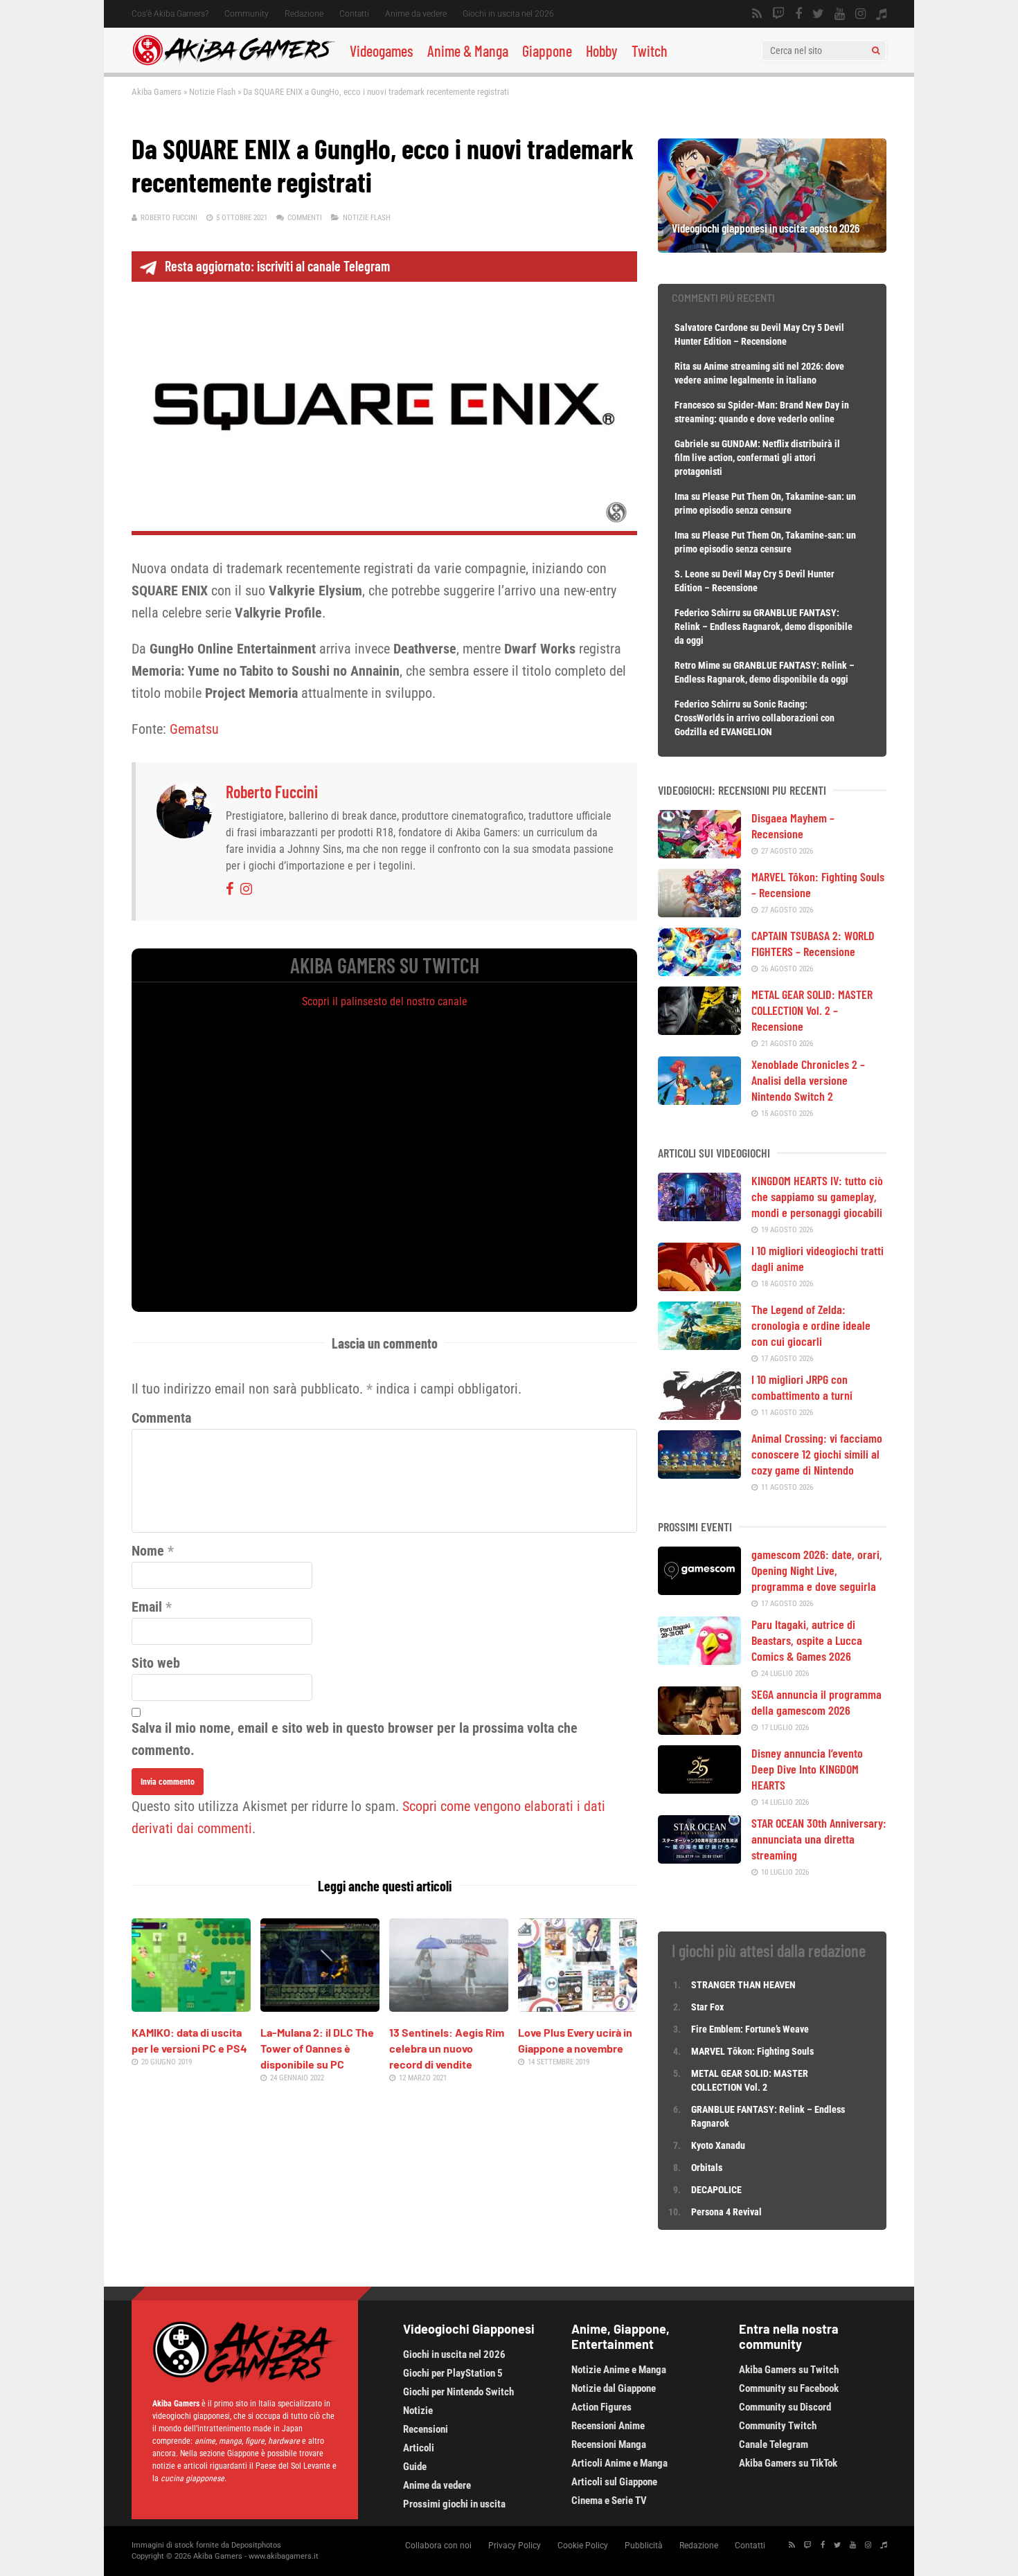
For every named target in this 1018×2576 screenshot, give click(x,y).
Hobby (602, 51)
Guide (415, 2467)
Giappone (547, 51)
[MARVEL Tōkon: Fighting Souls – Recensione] (699, 912)
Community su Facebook (789, 2388)
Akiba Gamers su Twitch (789, 2370)
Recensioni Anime (608, 2426)
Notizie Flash (212, 92)
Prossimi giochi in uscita (454, 2504)
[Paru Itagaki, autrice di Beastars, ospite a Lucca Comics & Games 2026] (699, 1660)
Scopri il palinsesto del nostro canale (385, 1001)
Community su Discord (785, 2407)
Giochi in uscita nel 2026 (508, 14)
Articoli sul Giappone (614, 2482)
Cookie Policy (583, 2546)
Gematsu (194, 729)
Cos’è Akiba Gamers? (170, 14)
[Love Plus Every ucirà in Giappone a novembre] (578, 2007)
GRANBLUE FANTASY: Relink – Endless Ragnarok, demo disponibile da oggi (763, 627)
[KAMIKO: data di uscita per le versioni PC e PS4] (191, 2007)
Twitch (650, 51)
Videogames (382, 51)
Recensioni (426, 2429)
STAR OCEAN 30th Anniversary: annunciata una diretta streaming (819, 1839)
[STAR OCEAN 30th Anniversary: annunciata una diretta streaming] (699, 1859)
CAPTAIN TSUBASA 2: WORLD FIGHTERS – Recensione (813, 943)
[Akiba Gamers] (234, 63)
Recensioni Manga (609, 2444)
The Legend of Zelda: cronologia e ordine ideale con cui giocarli (811, 1325)
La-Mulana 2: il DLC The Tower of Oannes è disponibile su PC (317, 2048)
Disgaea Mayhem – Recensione (793, 826)
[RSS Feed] (757, 14)
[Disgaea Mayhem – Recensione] (699, 854)
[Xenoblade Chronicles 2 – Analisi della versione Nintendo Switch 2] (699, 1100)
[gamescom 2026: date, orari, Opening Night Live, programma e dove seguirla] (699, 1590)
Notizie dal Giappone (614, 2388)
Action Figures (601, 2407)
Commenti (305, 218)
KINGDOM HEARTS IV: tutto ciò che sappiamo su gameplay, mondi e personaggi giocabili (817, 1196)
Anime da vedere (416, 14)
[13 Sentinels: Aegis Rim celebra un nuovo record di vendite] (449, 2007)
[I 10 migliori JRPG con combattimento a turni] (699, 1415)
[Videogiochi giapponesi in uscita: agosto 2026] (772, 248)
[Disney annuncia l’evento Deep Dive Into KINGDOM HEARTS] (699, 1789)
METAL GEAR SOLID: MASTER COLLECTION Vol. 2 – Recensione (812, 1010)
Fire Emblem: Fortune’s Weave (750, 2029)
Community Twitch (778, 2426)
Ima (682, 496)
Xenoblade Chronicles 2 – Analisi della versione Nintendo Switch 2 (808, 1080)
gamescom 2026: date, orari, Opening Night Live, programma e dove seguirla (817, 1570)
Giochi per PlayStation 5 (453, 2373)
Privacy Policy (515, 2546)
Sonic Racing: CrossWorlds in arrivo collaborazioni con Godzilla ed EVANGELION (754, 718)
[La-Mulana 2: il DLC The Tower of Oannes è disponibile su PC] (320, 2007)
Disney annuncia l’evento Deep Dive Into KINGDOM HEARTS (807, 1769)
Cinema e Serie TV (609, 2501)
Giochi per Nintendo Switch (458, 2392)
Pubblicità (644, 2546)
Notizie (418, 2411)
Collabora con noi (438, 2546)
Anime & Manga (468, 51)
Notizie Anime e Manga (619, 2370)
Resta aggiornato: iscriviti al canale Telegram (277, 266)
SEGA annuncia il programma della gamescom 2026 (816, 1702)
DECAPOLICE (716, 2190)
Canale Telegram (774, 2444)
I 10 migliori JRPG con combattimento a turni (802, 1387)
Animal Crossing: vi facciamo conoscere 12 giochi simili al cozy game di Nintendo (817, 1454)
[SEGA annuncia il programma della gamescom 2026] (699, 1730)
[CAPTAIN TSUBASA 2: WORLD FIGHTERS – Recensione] (699, 971)
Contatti (354, 14)
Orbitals (707, 2168)
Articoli (419, 2448)
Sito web (156, 1663)
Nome (148, 1551)
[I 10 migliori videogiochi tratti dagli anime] (699, 1286)
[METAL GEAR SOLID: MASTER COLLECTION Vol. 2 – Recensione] (699, 1030)
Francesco (695, 405)
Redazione (304, 14)
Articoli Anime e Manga (619, 2463)
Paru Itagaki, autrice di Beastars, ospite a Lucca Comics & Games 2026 (807, 1640)
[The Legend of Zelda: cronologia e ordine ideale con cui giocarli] (699, 1345)
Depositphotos (256, 2545)
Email (147, 1607)
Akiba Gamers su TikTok (788, 2463)
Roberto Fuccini (169, 218)
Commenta (161, 1418)
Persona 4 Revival (726, 2212)
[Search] (876, 51)
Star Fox (707, 2007)
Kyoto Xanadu (718, 2145)
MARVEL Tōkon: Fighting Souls (753, 2051)
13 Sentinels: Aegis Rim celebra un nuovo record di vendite (447, 2048)
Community (247, 14)
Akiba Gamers (157, 92)
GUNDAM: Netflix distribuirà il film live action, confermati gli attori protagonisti (757, 458)
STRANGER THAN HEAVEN (743, 1985)
